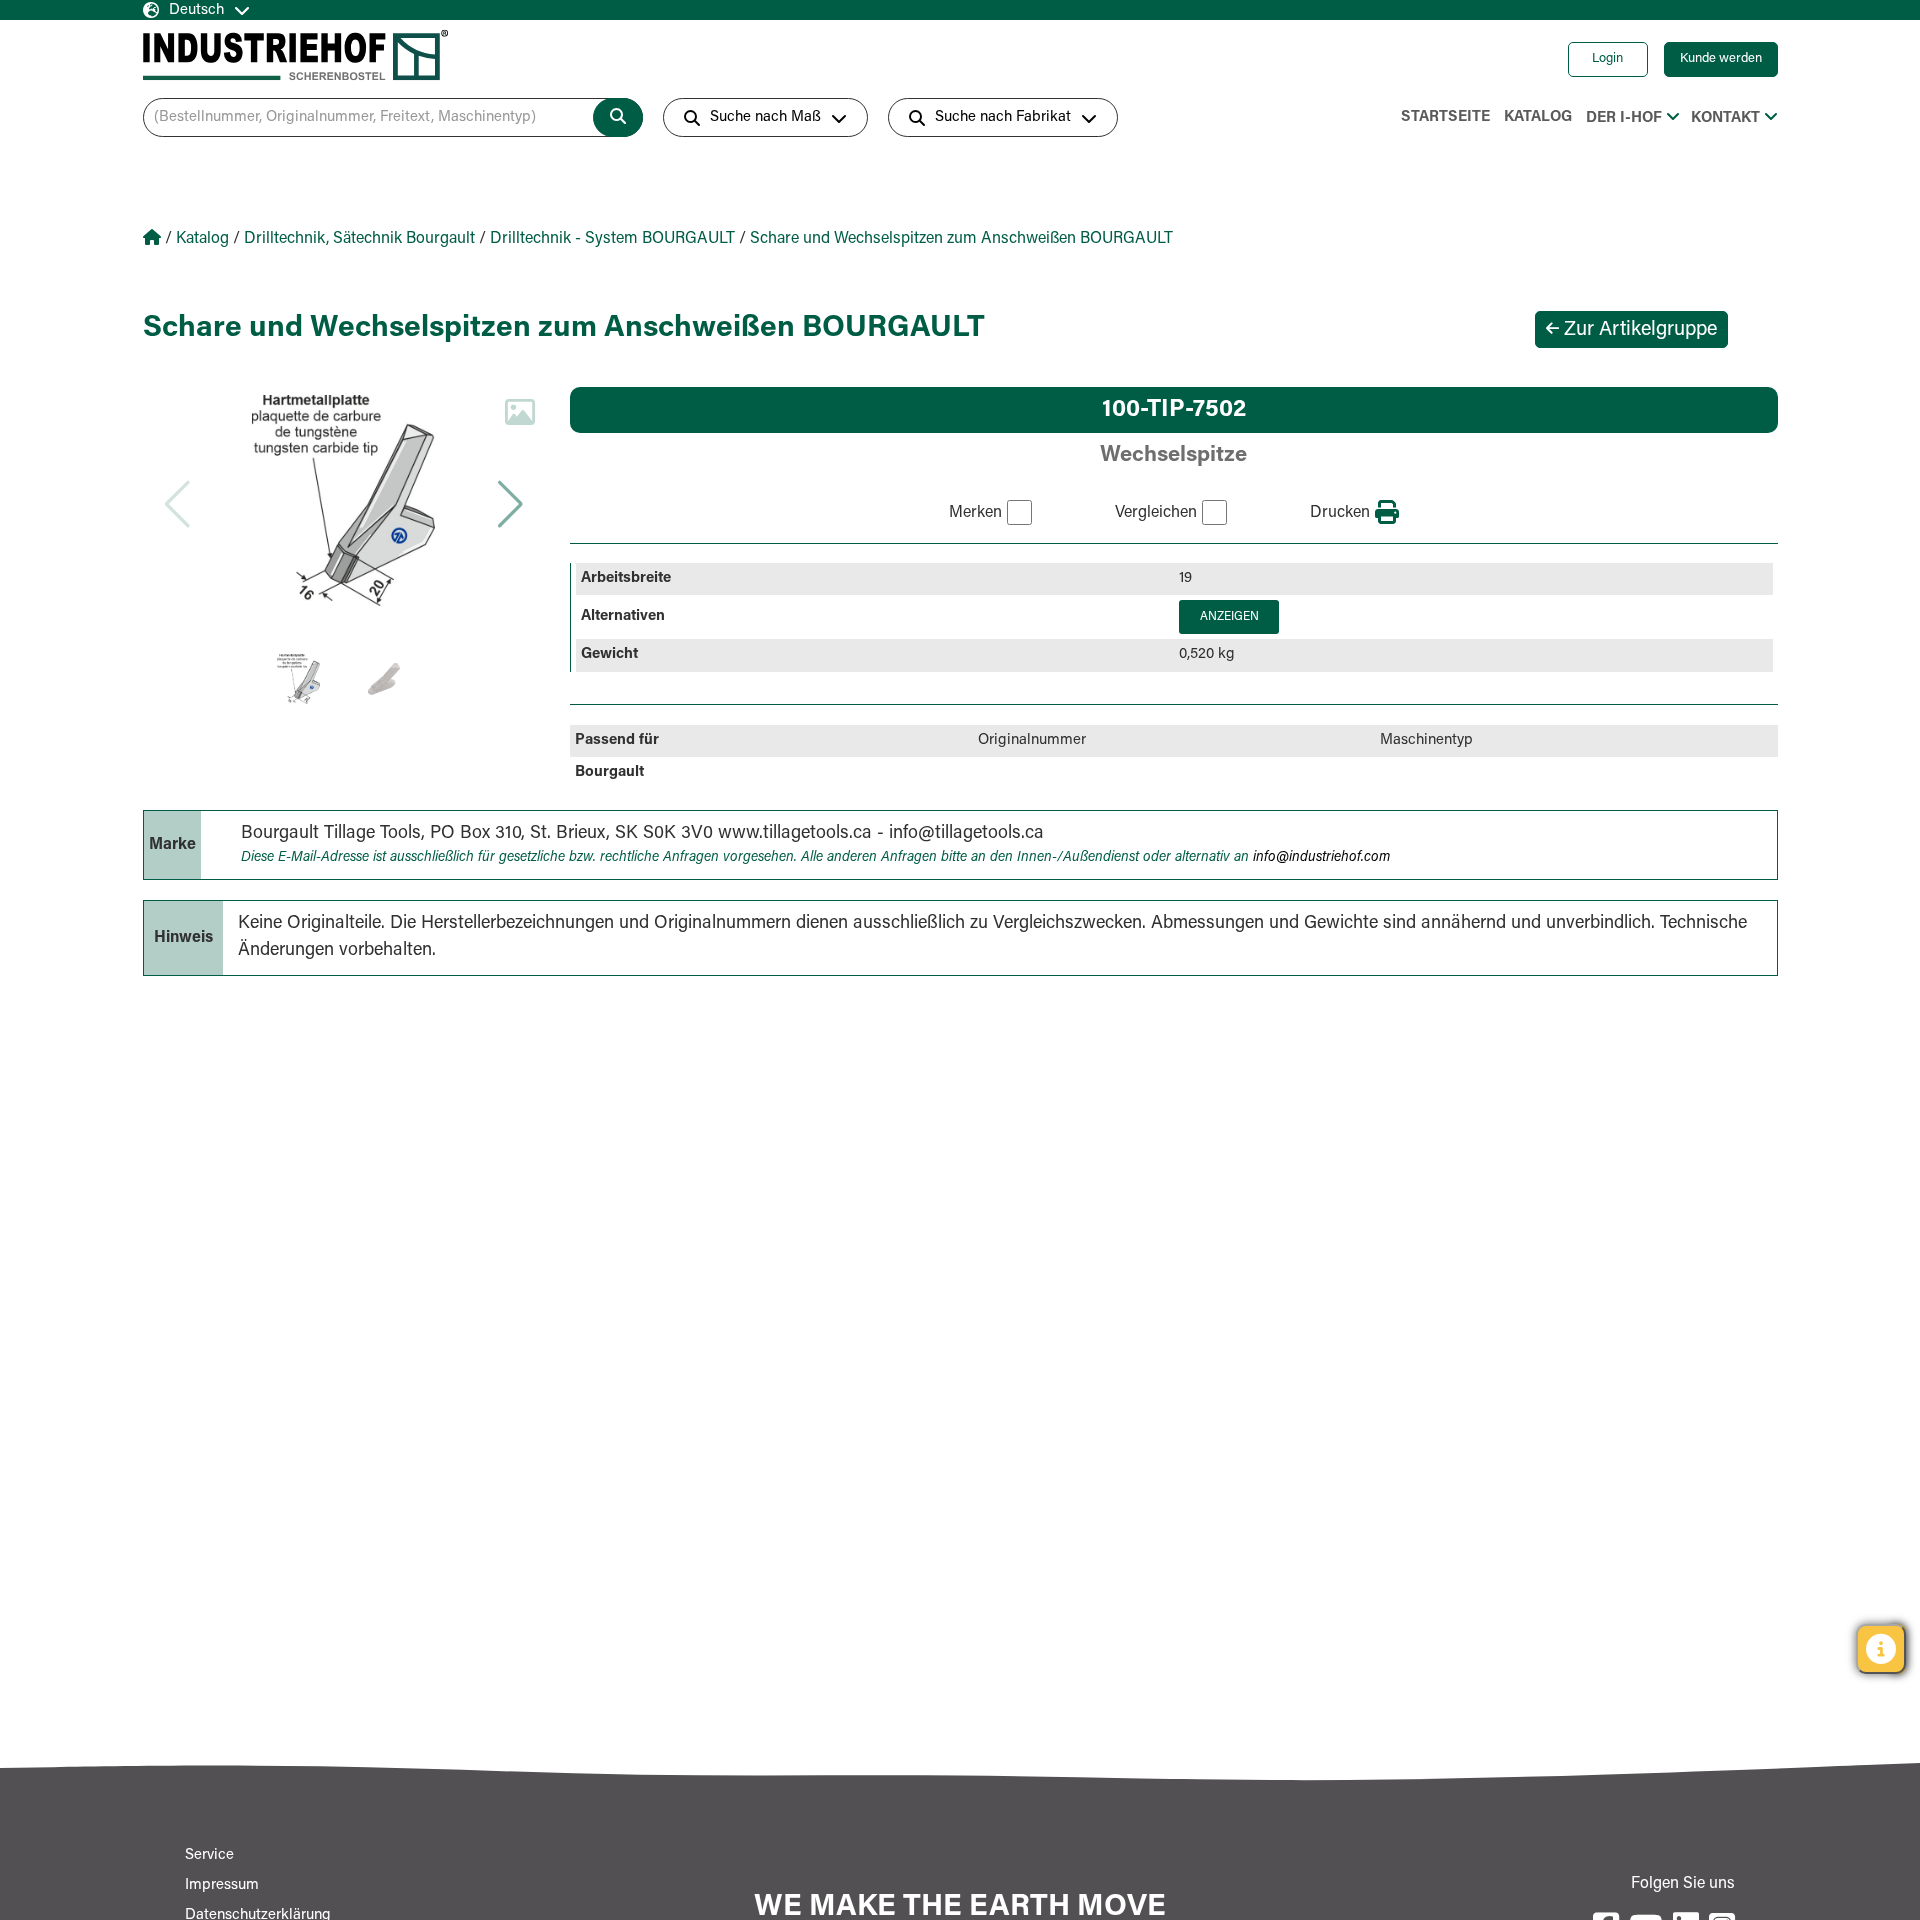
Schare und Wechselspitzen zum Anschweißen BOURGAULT (961, 239)
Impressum (222, 1885)
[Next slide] (510, 504)
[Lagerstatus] (1881, 1649)
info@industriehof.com (1321, 858)
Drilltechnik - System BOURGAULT (612, 239)
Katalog (1538, 117)
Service (209, 1855)
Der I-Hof (1624, 118)
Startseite (1445, 117)
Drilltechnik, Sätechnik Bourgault (359, 239)
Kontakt (1725, 118)
